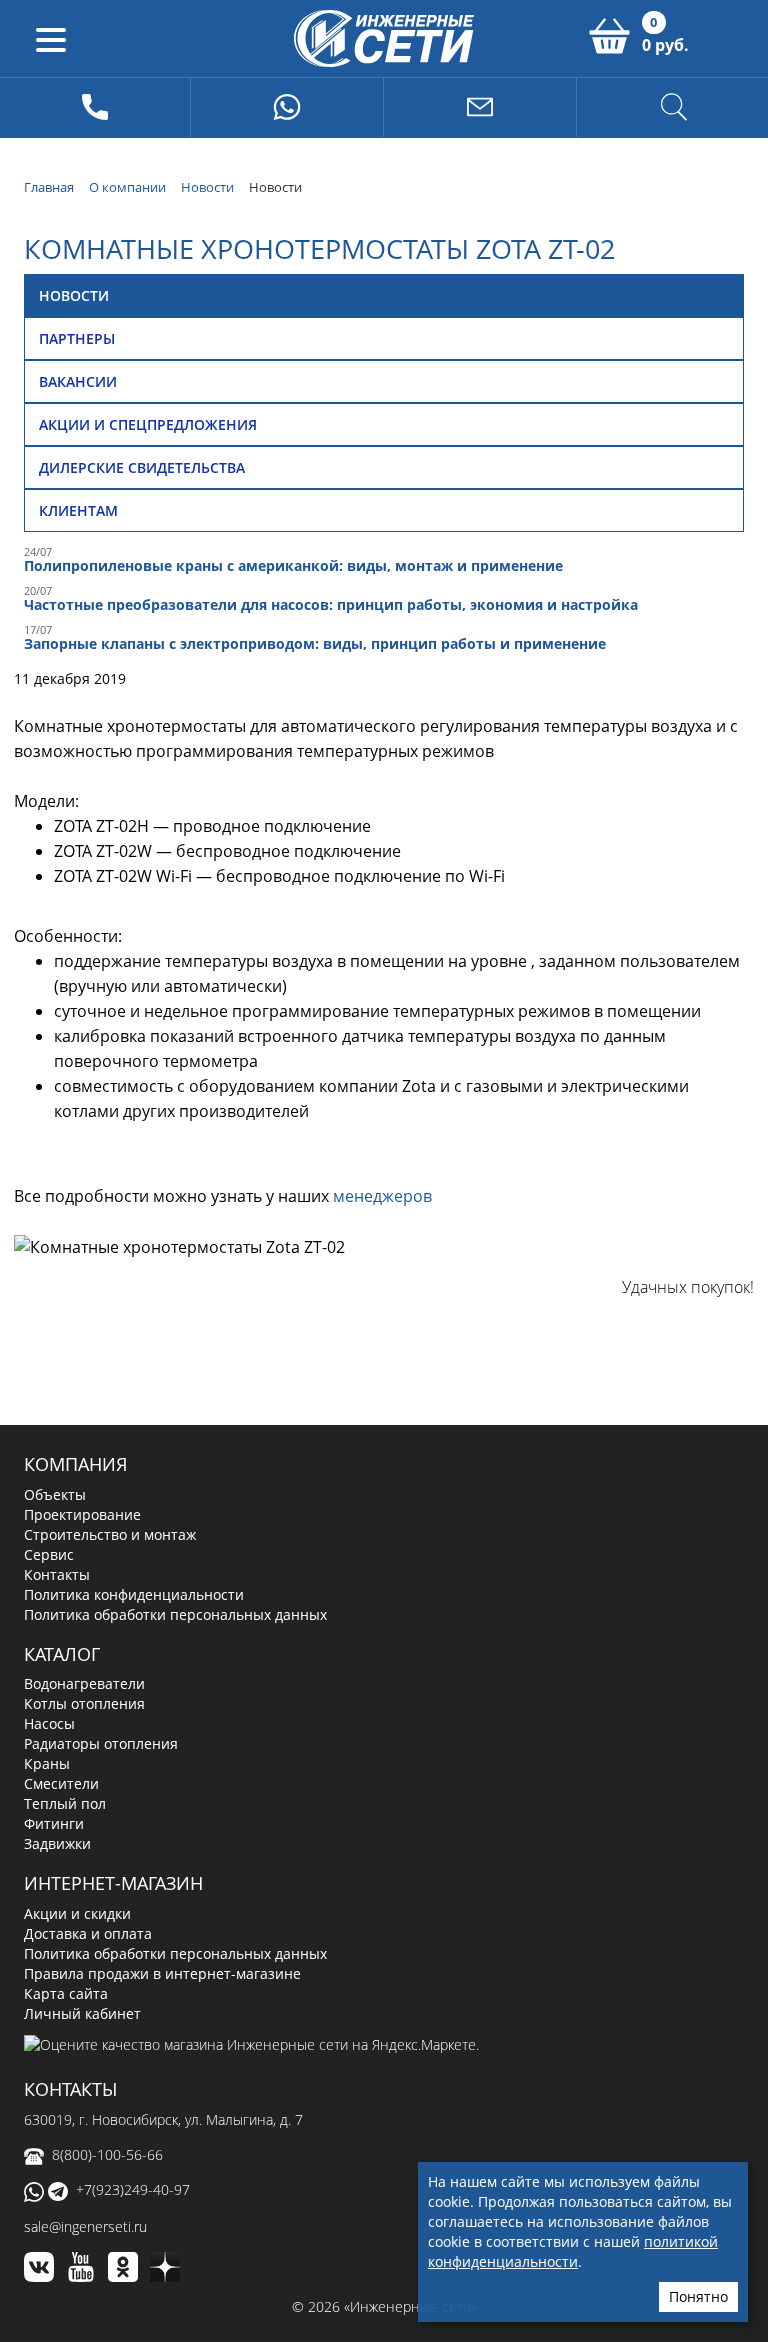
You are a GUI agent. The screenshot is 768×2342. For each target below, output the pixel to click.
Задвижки (57, 1843)
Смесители (61, 1783)
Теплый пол (65, 1803)
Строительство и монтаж (110, 1534)
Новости (74, 295)
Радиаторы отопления (101, 1743)
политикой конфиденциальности (573, 2251)
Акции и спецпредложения (148, 424)
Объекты (55, 1494)
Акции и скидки (77, 1913)
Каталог (62, 1654)
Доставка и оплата (88, 1933)
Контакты (57, 1574)
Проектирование (82, 1514)
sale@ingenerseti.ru (85, 2226)
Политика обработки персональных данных (175, 1614)
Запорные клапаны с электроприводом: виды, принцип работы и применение (315, 643)
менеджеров (382, 1196)
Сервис (49, 1554)
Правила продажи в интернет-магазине (162, 1973)
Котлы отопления (84, 1703)
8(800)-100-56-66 (107, 2154)
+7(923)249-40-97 (133, 2189)
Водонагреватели (84, 1683)
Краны (47, 1763)
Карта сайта (66, 1993)
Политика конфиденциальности (134, 1594)
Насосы (49, 1723)
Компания (75, 1464)
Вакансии (78, 381)
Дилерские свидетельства (142, 467)
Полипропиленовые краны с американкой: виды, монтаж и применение (293, 565)
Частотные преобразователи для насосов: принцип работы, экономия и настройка (331, 604)
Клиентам (78, 510)
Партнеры (77, 338)
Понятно (698, 2296)
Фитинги (54, 1823)
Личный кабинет (82, 2013)
